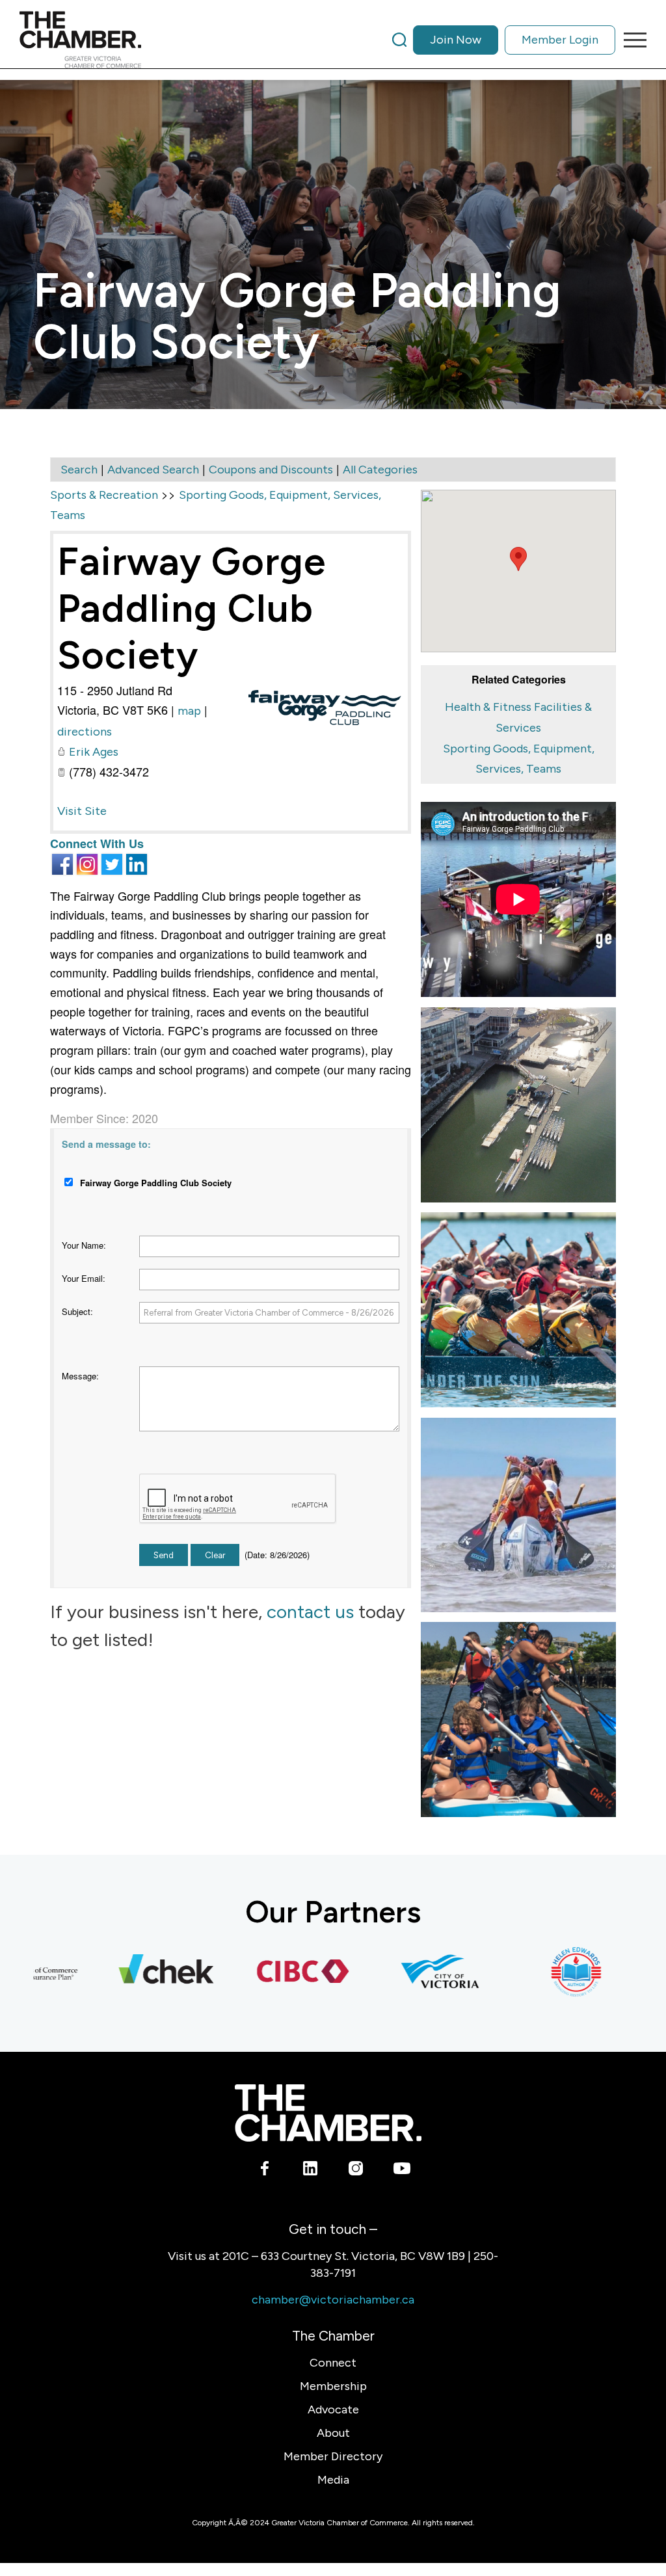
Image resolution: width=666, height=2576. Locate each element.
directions (85, 732)
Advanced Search (153, 470)
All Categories (380, 470)
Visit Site (82, 811)
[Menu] (631, 40)
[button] (518, 559)
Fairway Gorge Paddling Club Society (192, 608)
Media (333, 2480)
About (333, 2433)
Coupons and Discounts (271, 470)
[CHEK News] (130, 1972)
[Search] (399, 40)
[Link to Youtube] (402, 2171)
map (189, 711)
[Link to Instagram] (356, 2171)
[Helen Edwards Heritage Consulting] (540, 1972)
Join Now (456, 40)
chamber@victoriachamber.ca (333, 2300)
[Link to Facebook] (265, 2171)
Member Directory (333, 2456)
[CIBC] (267, 1972)
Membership (333, 2386)
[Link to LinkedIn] (311, 2171)
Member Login (560, 40)
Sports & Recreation (104, 495)
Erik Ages (94, 752)
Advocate (333, 2410)
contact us (310, 1612)
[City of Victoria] (403, 1972)
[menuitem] (504, 40)
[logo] (80, 40)
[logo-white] (328, 2113)
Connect (333, 2363)
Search (79, 470)
